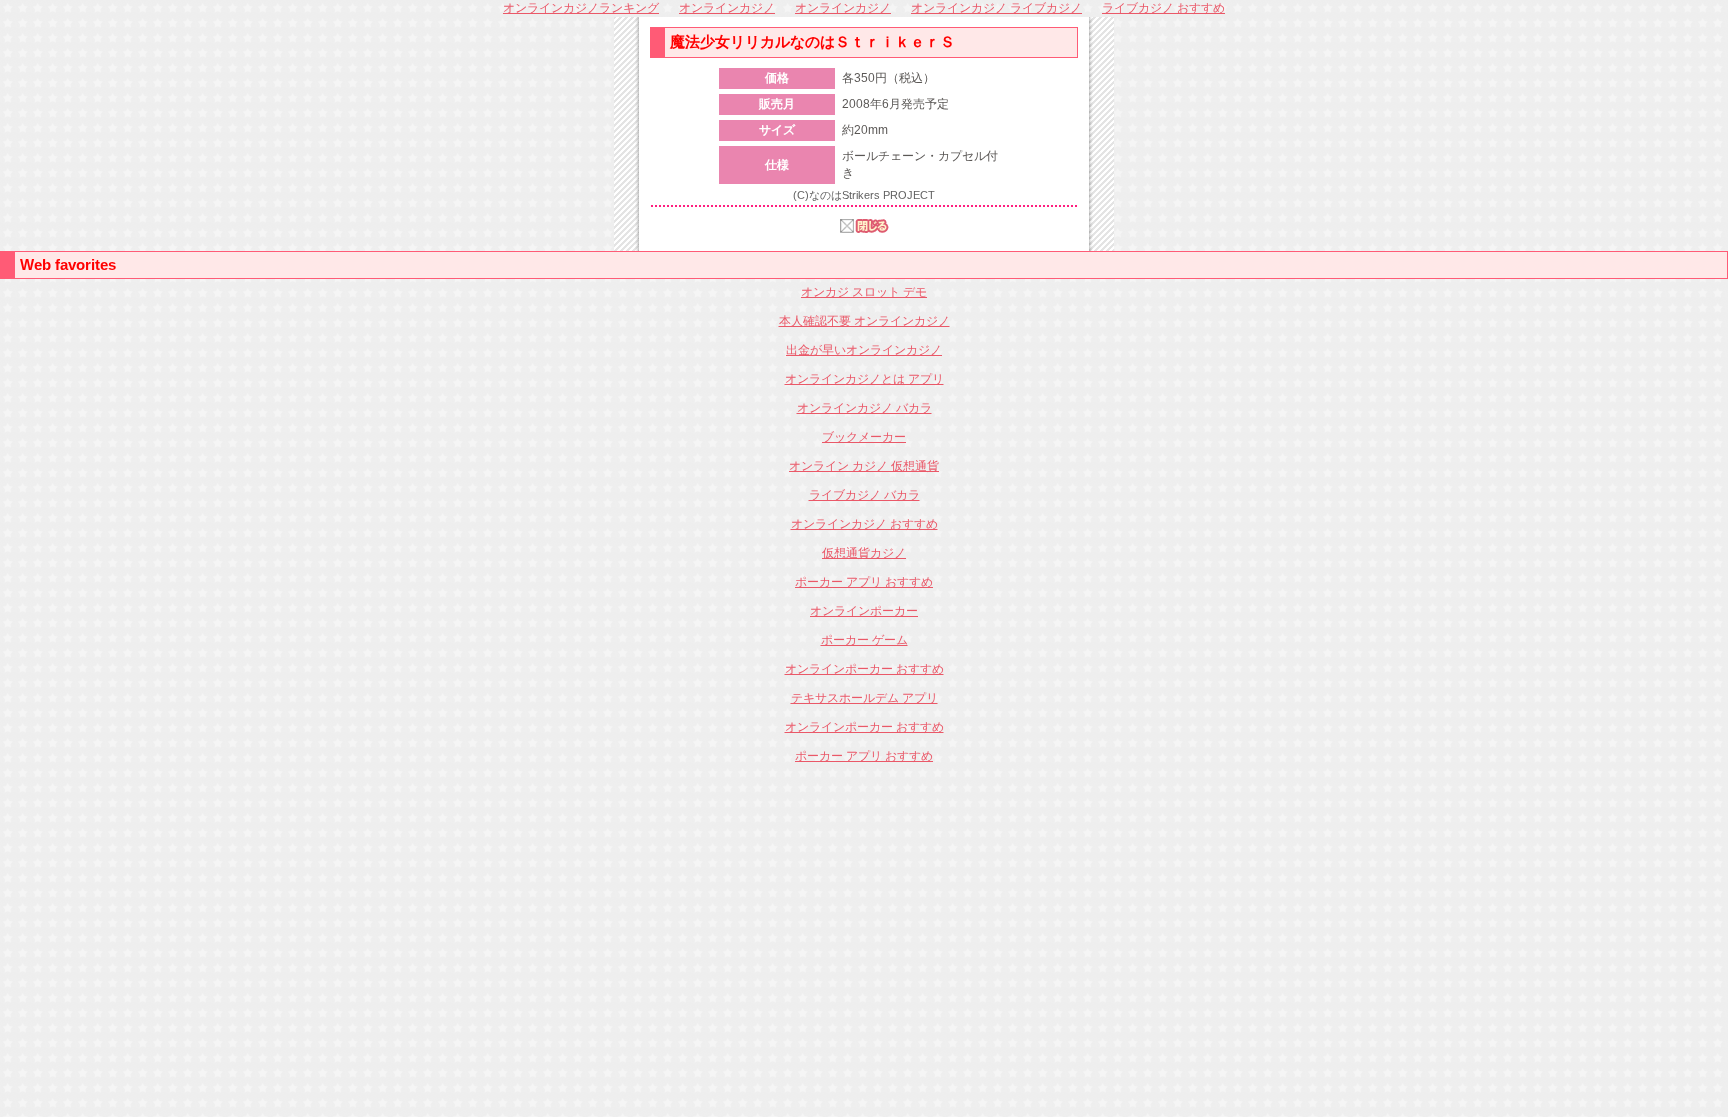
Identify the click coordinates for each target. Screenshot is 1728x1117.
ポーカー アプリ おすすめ (864, 582)
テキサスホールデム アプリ (864, 698)
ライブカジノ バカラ (864, 495)
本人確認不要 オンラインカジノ (864, 321)
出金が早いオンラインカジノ (864, 350)
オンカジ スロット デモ (864, 292)
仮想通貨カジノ (864, 553)
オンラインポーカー (864, 611)
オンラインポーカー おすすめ (864, 669)
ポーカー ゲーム (864, 640)
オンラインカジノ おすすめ (864, 524)
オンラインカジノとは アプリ (864, 379)
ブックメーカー (864, 437)
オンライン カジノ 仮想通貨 (864, 466)
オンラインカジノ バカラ (864, 408)
